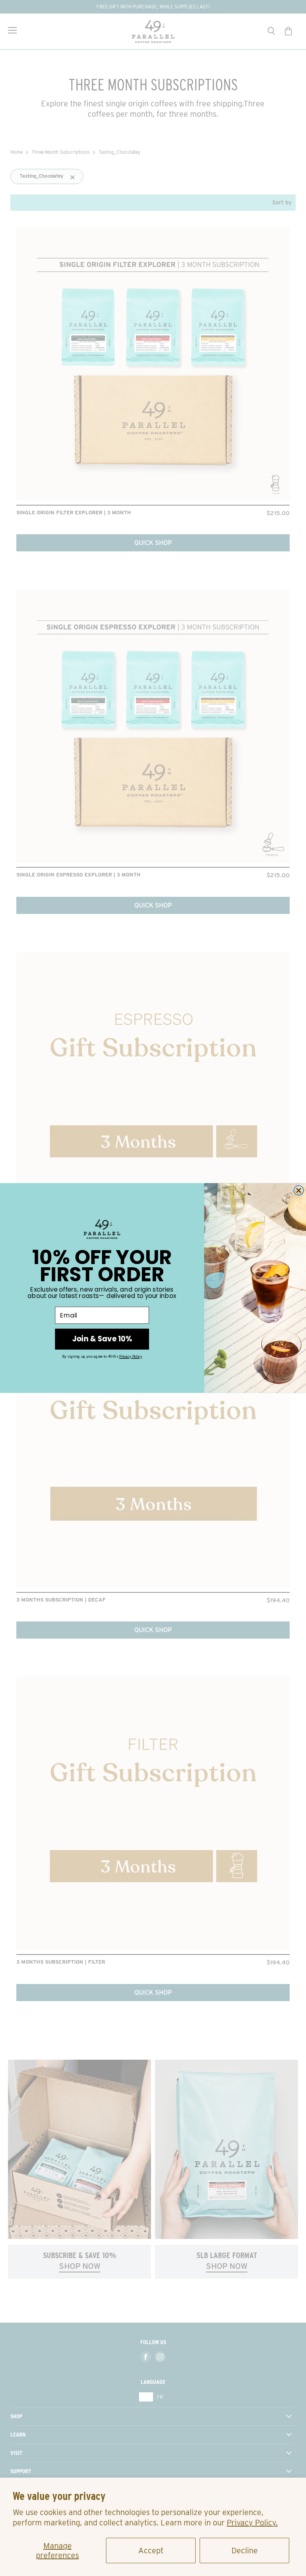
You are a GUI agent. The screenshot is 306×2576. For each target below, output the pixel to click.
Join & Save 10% (102, 1339)
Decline (245, 2551)
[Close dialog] (299, 1191)
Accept (151, 2551)
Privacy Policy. (252, 2523)
